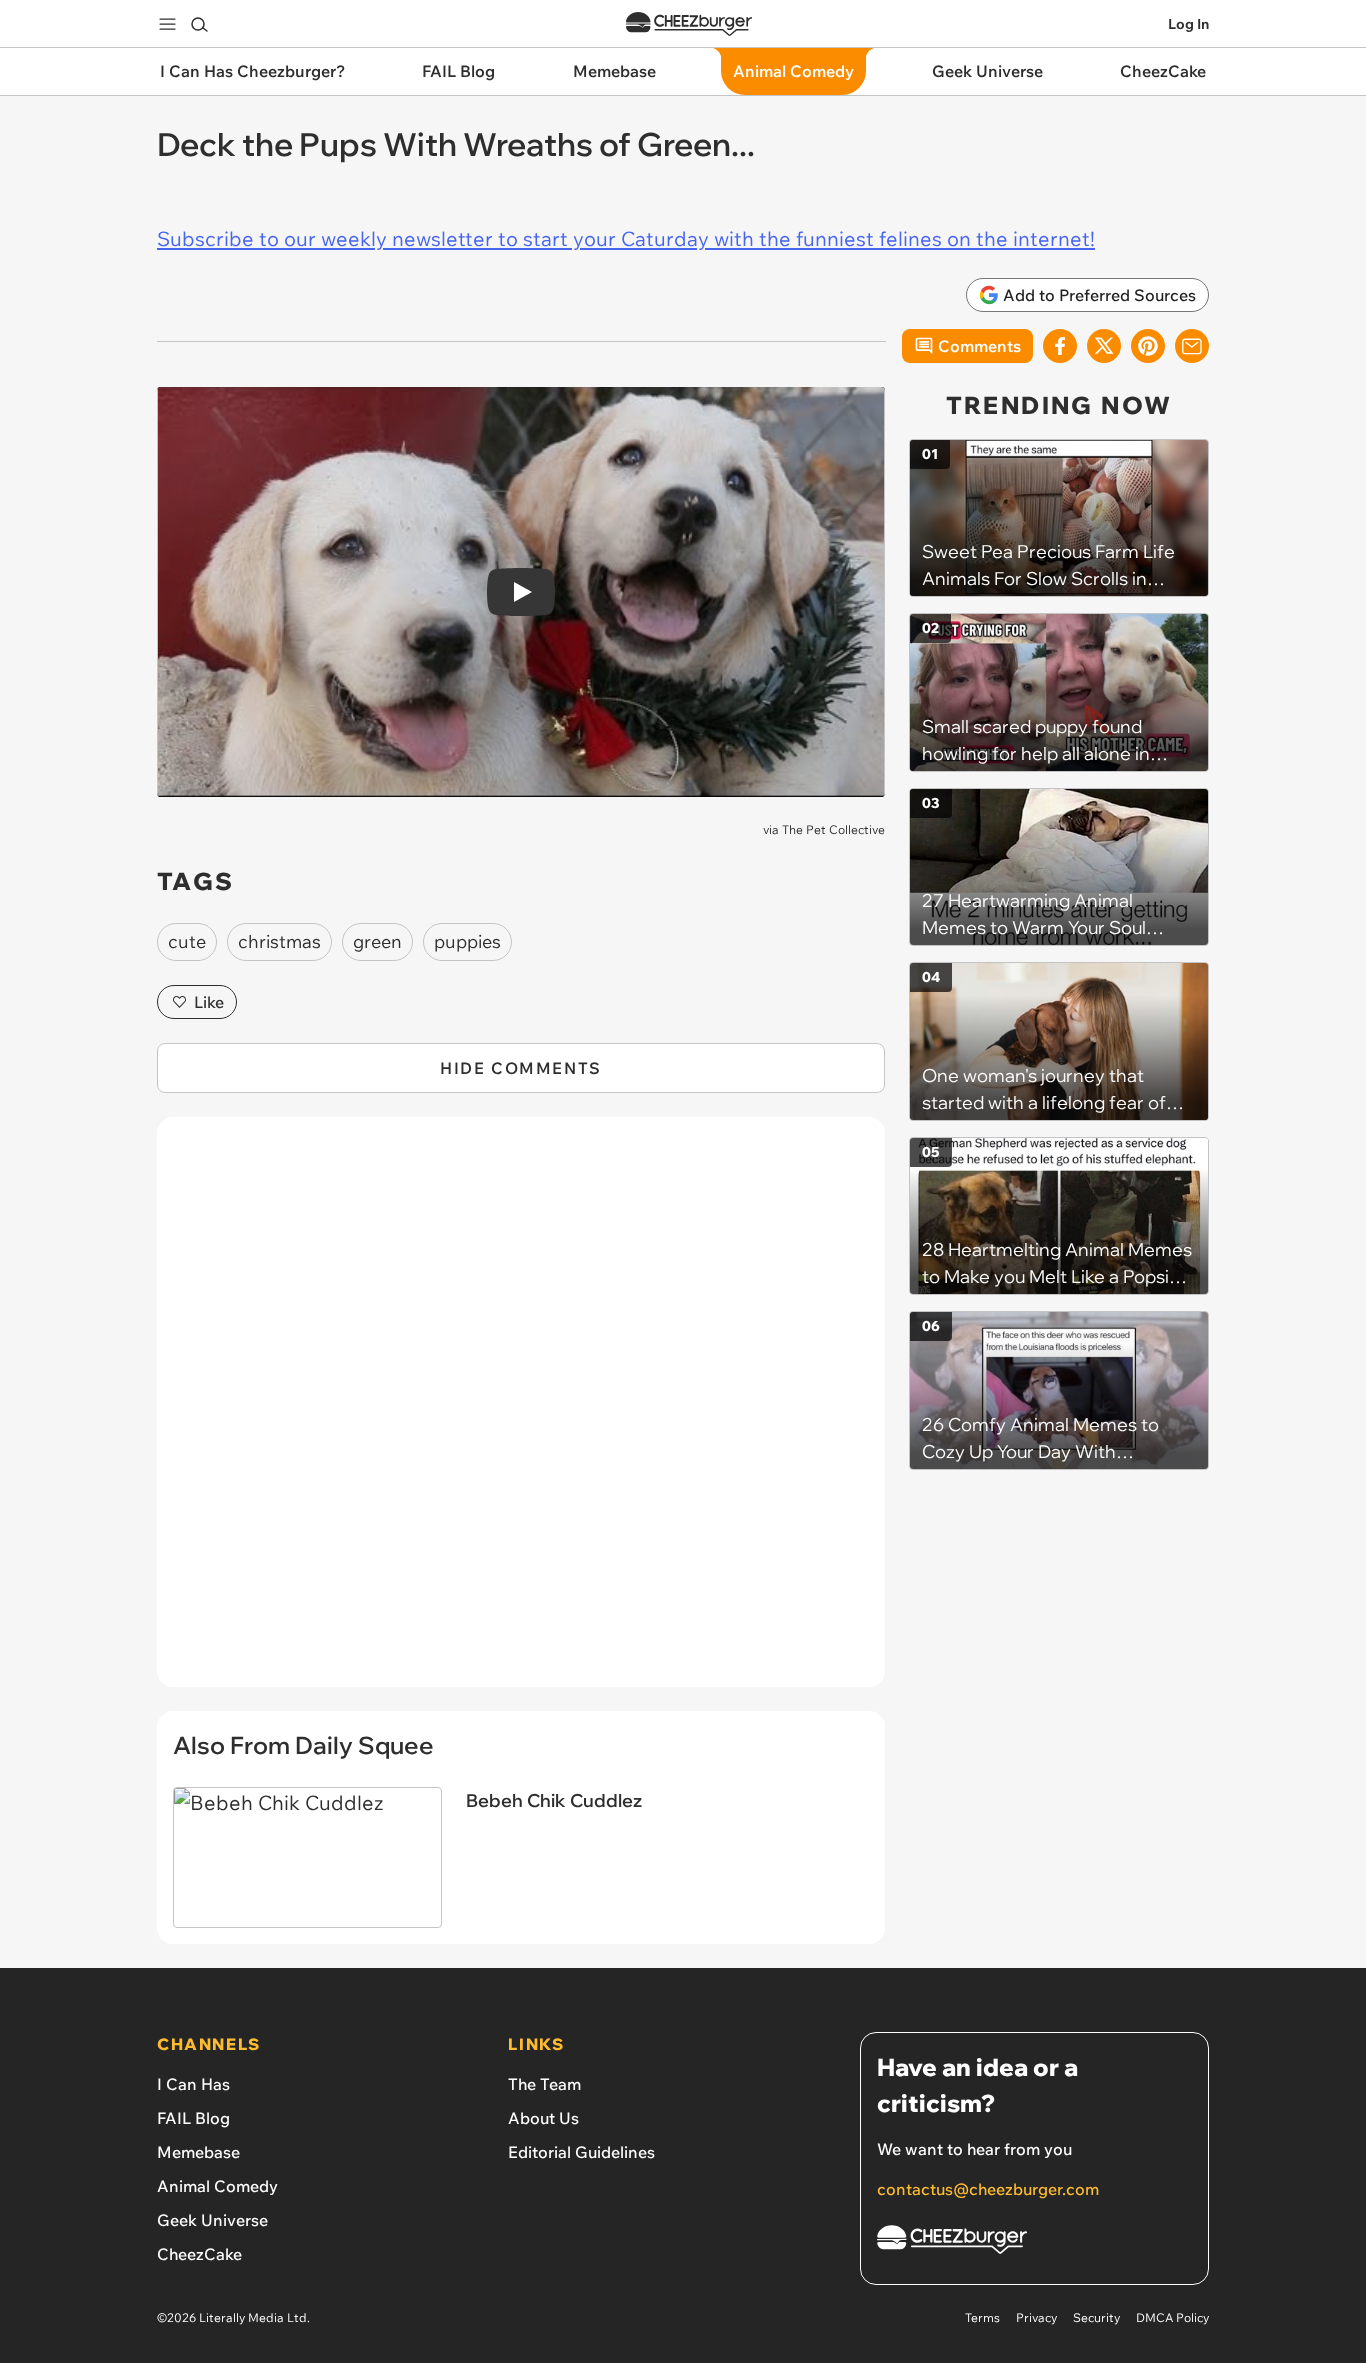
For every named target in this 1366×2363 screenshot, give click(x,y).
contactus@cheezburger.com (988, 2189)
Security (1096, 2317)
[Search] (199, 24)
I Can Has (193, 2084)
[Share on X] (1104, 346)
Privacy (1036, 2317)
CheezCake (199, 2254)
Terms (982, 2317)
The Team (544, 2084)
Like (209, 1002)
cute (187, 941)
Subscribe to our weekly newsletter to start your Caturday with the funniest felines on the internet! (626, 238)
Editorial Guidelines (581, 2152)
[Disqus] (521, 1413)
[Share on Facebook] (1060, 346)
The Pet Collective (833, 829)
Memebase (198, 2152)
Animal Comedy (217, 2186)
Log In (1188, 24)
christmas (279, 941)
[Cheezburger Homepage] (689, 24)
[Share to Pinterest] (1148, 346)
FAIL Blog (193, 2118)
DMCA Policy (1172, 2317)
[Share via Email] (1192, 346)
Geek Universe (212, 2220)
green (377, 941)
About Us (543, 2118)
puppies (467, 941)
